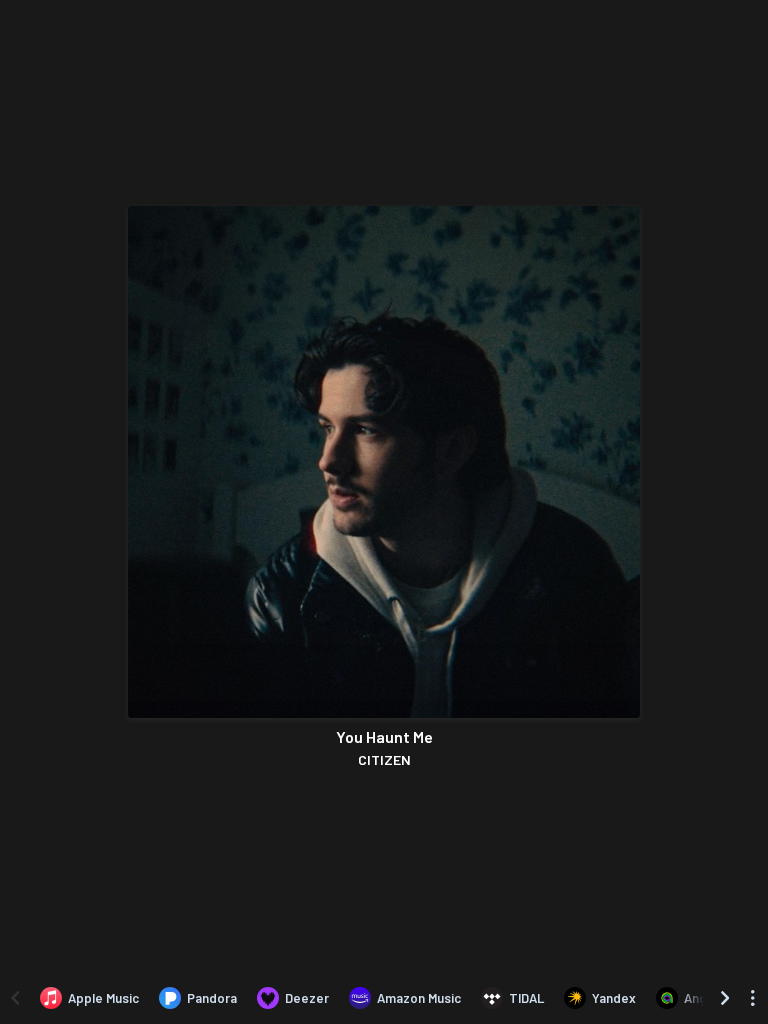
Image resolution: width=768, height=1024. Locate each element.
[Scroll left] (15, 998)
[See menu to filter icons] (753, 998)
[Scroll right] (725, 998)
